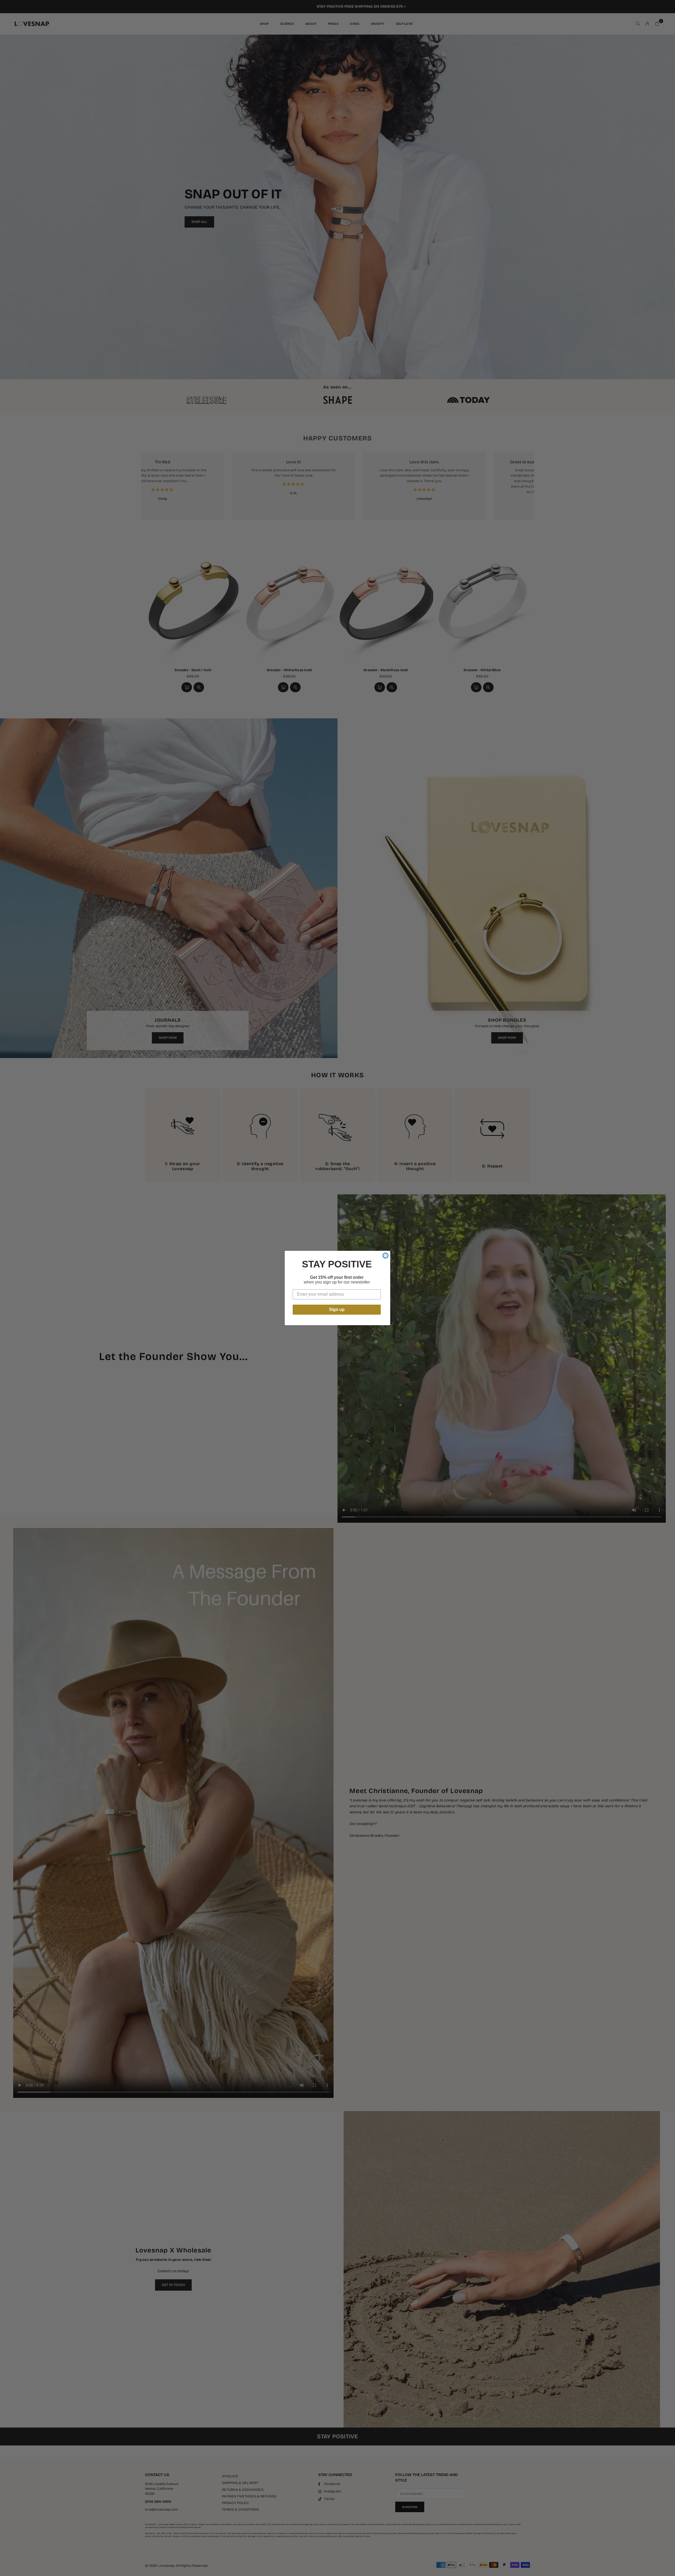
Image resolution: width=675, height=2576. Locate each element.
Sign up (337, 1309)
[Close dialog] (385, 1256)
